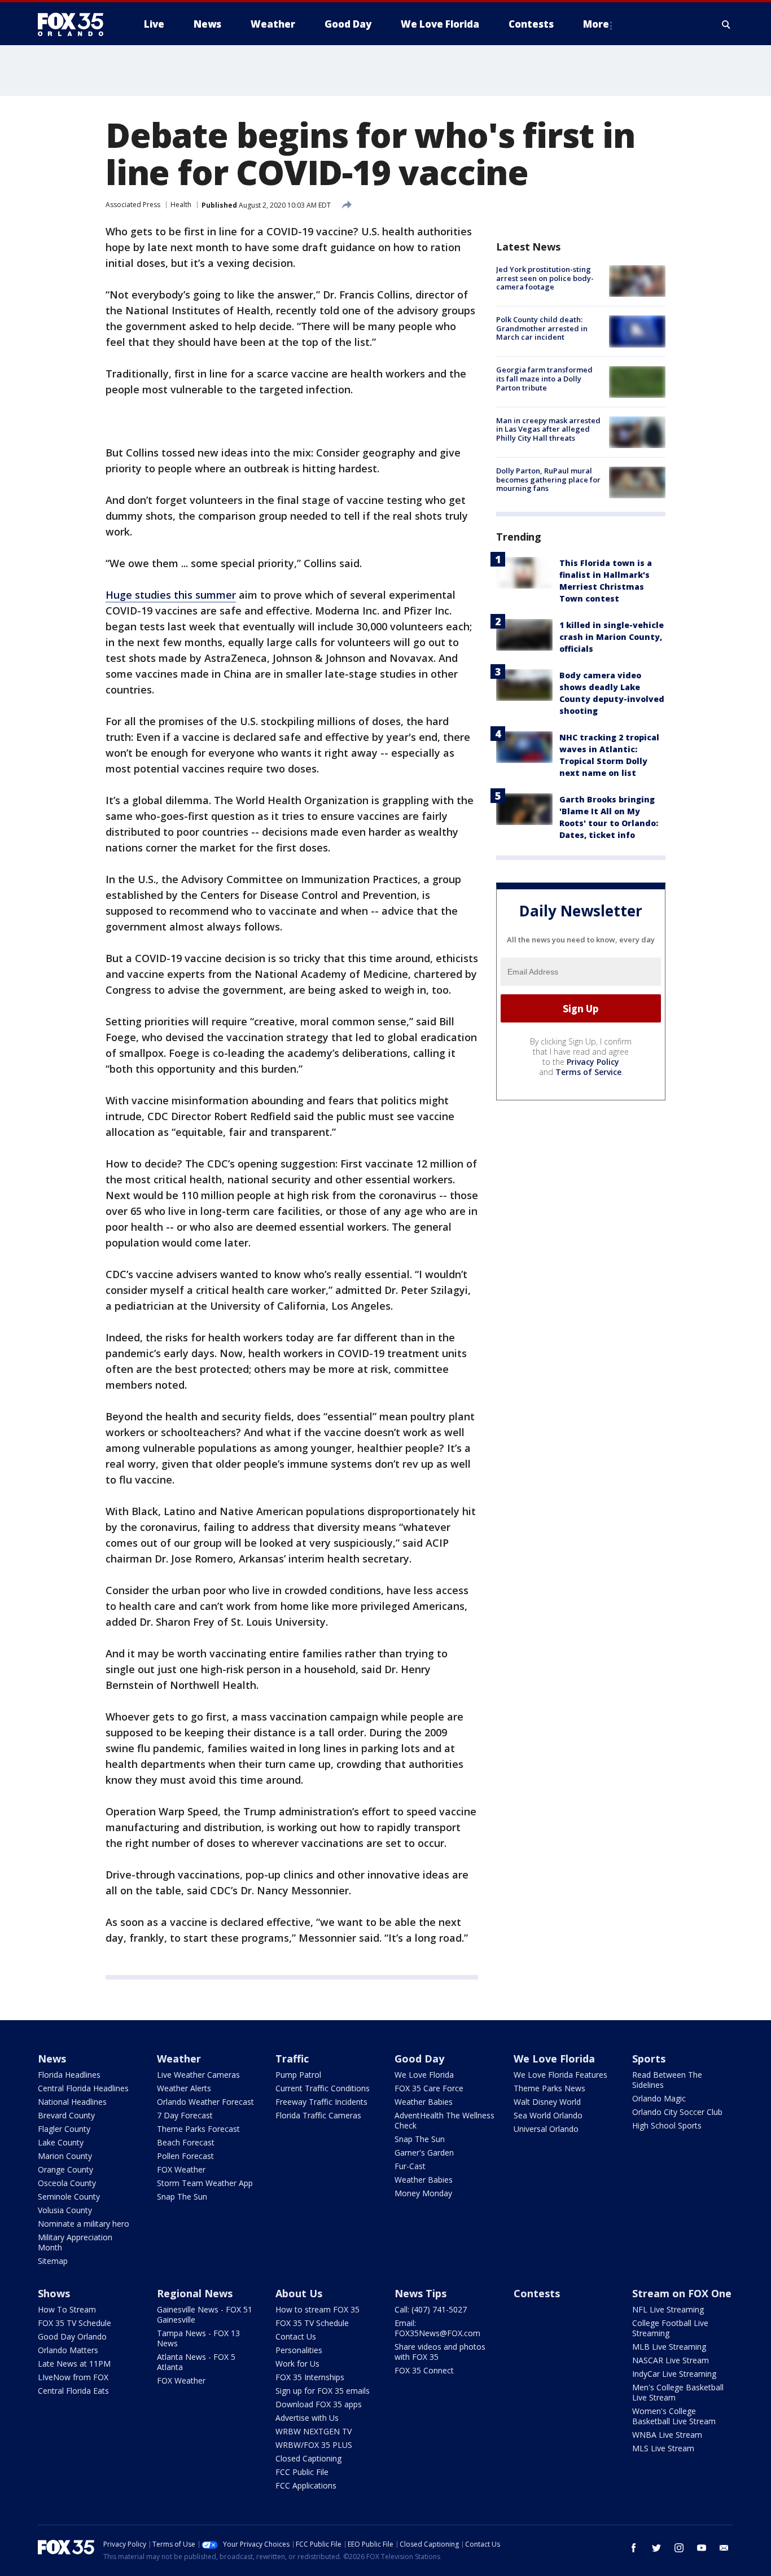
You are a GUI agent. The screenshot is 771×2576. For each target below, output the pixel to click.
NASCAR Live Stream (671, 2360)
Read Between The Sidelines (667, 2080)
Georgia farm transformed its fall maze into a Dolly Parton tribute (544, 379)
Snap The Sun (182, 2197)
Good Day (419, 2059)
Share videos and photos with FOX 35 (440, 2352)
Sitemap (53, 2261)
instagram (679, 2548)
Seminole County (69, 2197)
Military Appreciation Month (75, 2242)
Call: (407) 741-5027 (431, 2309)
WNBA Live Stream (667, 2435)
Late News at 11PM (74, 2364)
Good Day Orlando (72, 2336)
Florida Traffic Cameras (318, 2115)
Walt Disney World (547, 2102)
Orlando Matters (68, 2350)
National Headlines (72, 2102)
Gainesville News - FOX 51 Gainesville (205, 2314)
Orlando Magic (659, 2098)
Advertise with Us (307, 2418)
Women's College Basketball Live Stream (674, 2416)
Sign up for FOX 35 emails (323, 2391)
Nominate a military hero (84, 2224)
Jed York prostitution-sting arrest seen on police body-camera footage (545, 278)
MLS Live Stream (663, 2448)
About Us (299, 2293)
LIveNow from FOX (73, 2377)
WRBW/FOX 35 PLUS (314, 2445)
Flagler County (64, 2129)
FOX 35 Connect (424, 2370)
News (52, 2059)
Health (181, 205)
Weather (179, 2059)
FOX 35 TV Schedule (75, 2323)
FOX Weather (181, 2169)
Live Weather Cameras (198, 2075)
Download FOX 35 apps (319, 2404)
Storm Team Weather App (205, 2183)
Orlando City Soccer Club (677, 2112)
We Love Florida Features (560, 2075)
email (724, 2548)
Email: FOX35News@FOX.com (437, 2328)
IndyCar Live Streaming (674, 2374)
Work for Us (297, 2364)
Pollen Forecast (185, 2156)
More (596, 24)
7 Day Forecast (185, 2115)
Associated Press (133, 205)
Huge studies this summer (171, 595)
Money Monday (423, 2193)
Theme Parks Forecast (198, 2129)
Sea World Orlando (548, 2115)
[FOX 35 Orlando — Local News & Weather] (75, 24)
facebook (634, 2548)
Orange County (65, 2169)
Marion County (65, 2156)
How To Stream (67, 2309)
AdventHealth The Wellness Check (444, 2120)
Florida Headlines (69, 2075)
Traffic (292, 2059)
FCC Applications (306, 2485)
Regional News (195, 2293)
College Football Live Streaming (670, 2328)
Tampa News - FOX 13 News (198, 2338)
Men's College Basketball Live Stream (678, 2392)
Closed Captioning (308, 2458)
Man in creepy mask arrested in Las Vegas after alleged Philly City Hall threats (548, 429)
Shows (54, 2293)
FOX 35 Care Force (429, 2088)
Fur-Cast (410, 2166)
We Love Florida (424, 2075)
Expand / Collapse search (726, 24)
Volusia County (65, 2210)
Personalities (299, 2350)
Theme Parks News (549, 2088)
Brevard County (66, 2115)
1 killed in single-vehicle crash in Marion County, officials (612, 637)
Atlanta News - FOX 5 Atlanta (196, 2362)
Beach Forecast (186, 2142)
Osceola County (67, 2183)
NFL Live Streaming (668, 2309)
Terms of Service (588, 1072)
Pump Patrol (298, 2075)
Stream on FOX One (682, 2293)
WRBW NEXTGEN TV (314, 2431)
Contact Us (296, 2336)
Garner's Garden (424, 2152)
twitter (656, 2548)
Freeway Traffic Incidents (321, 2102)
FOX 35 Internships (310, 2377)
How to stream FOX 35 (317, 2309)
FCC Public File (302, 2472)
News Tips (420, 2293)
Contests (537, 2293)
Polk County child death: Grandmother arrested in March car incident (542, 328)
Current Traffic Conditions (323, 2088)
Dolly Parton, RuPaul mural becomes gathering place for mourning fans (548, 479)
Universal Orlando (546, 2129)
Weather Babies (424, 2102)
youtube (702, 2548)
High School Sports (667, 2125)
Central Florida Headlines (83, 2088)
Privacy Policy (593, 1062)
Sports (649, 2059)
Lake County (61, 2142)
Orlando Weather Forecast (205, 2102)
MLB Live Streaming (669, 2347)
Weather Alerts (184, 2088)
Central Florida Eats (73, 2391)
